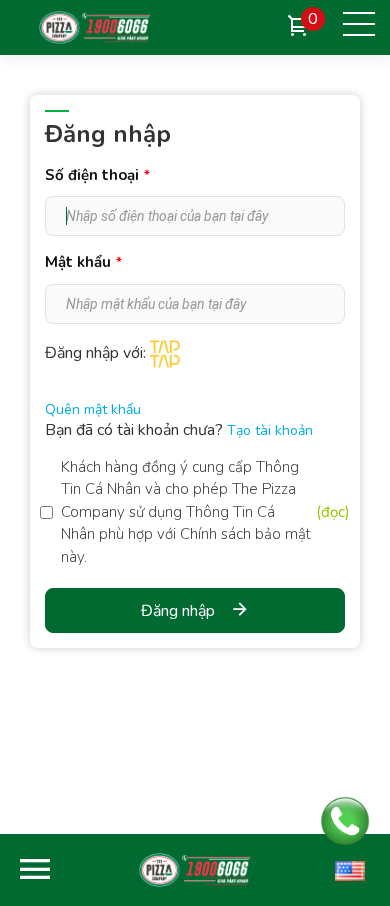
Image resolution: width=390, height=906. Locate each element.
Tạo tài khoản (270, 430)
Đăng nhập (178, 611)
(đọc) (333, 512)
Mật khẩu (83, 262)
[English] (350, 870)
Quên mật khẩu (93, 409)
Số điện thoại (97, 175)
